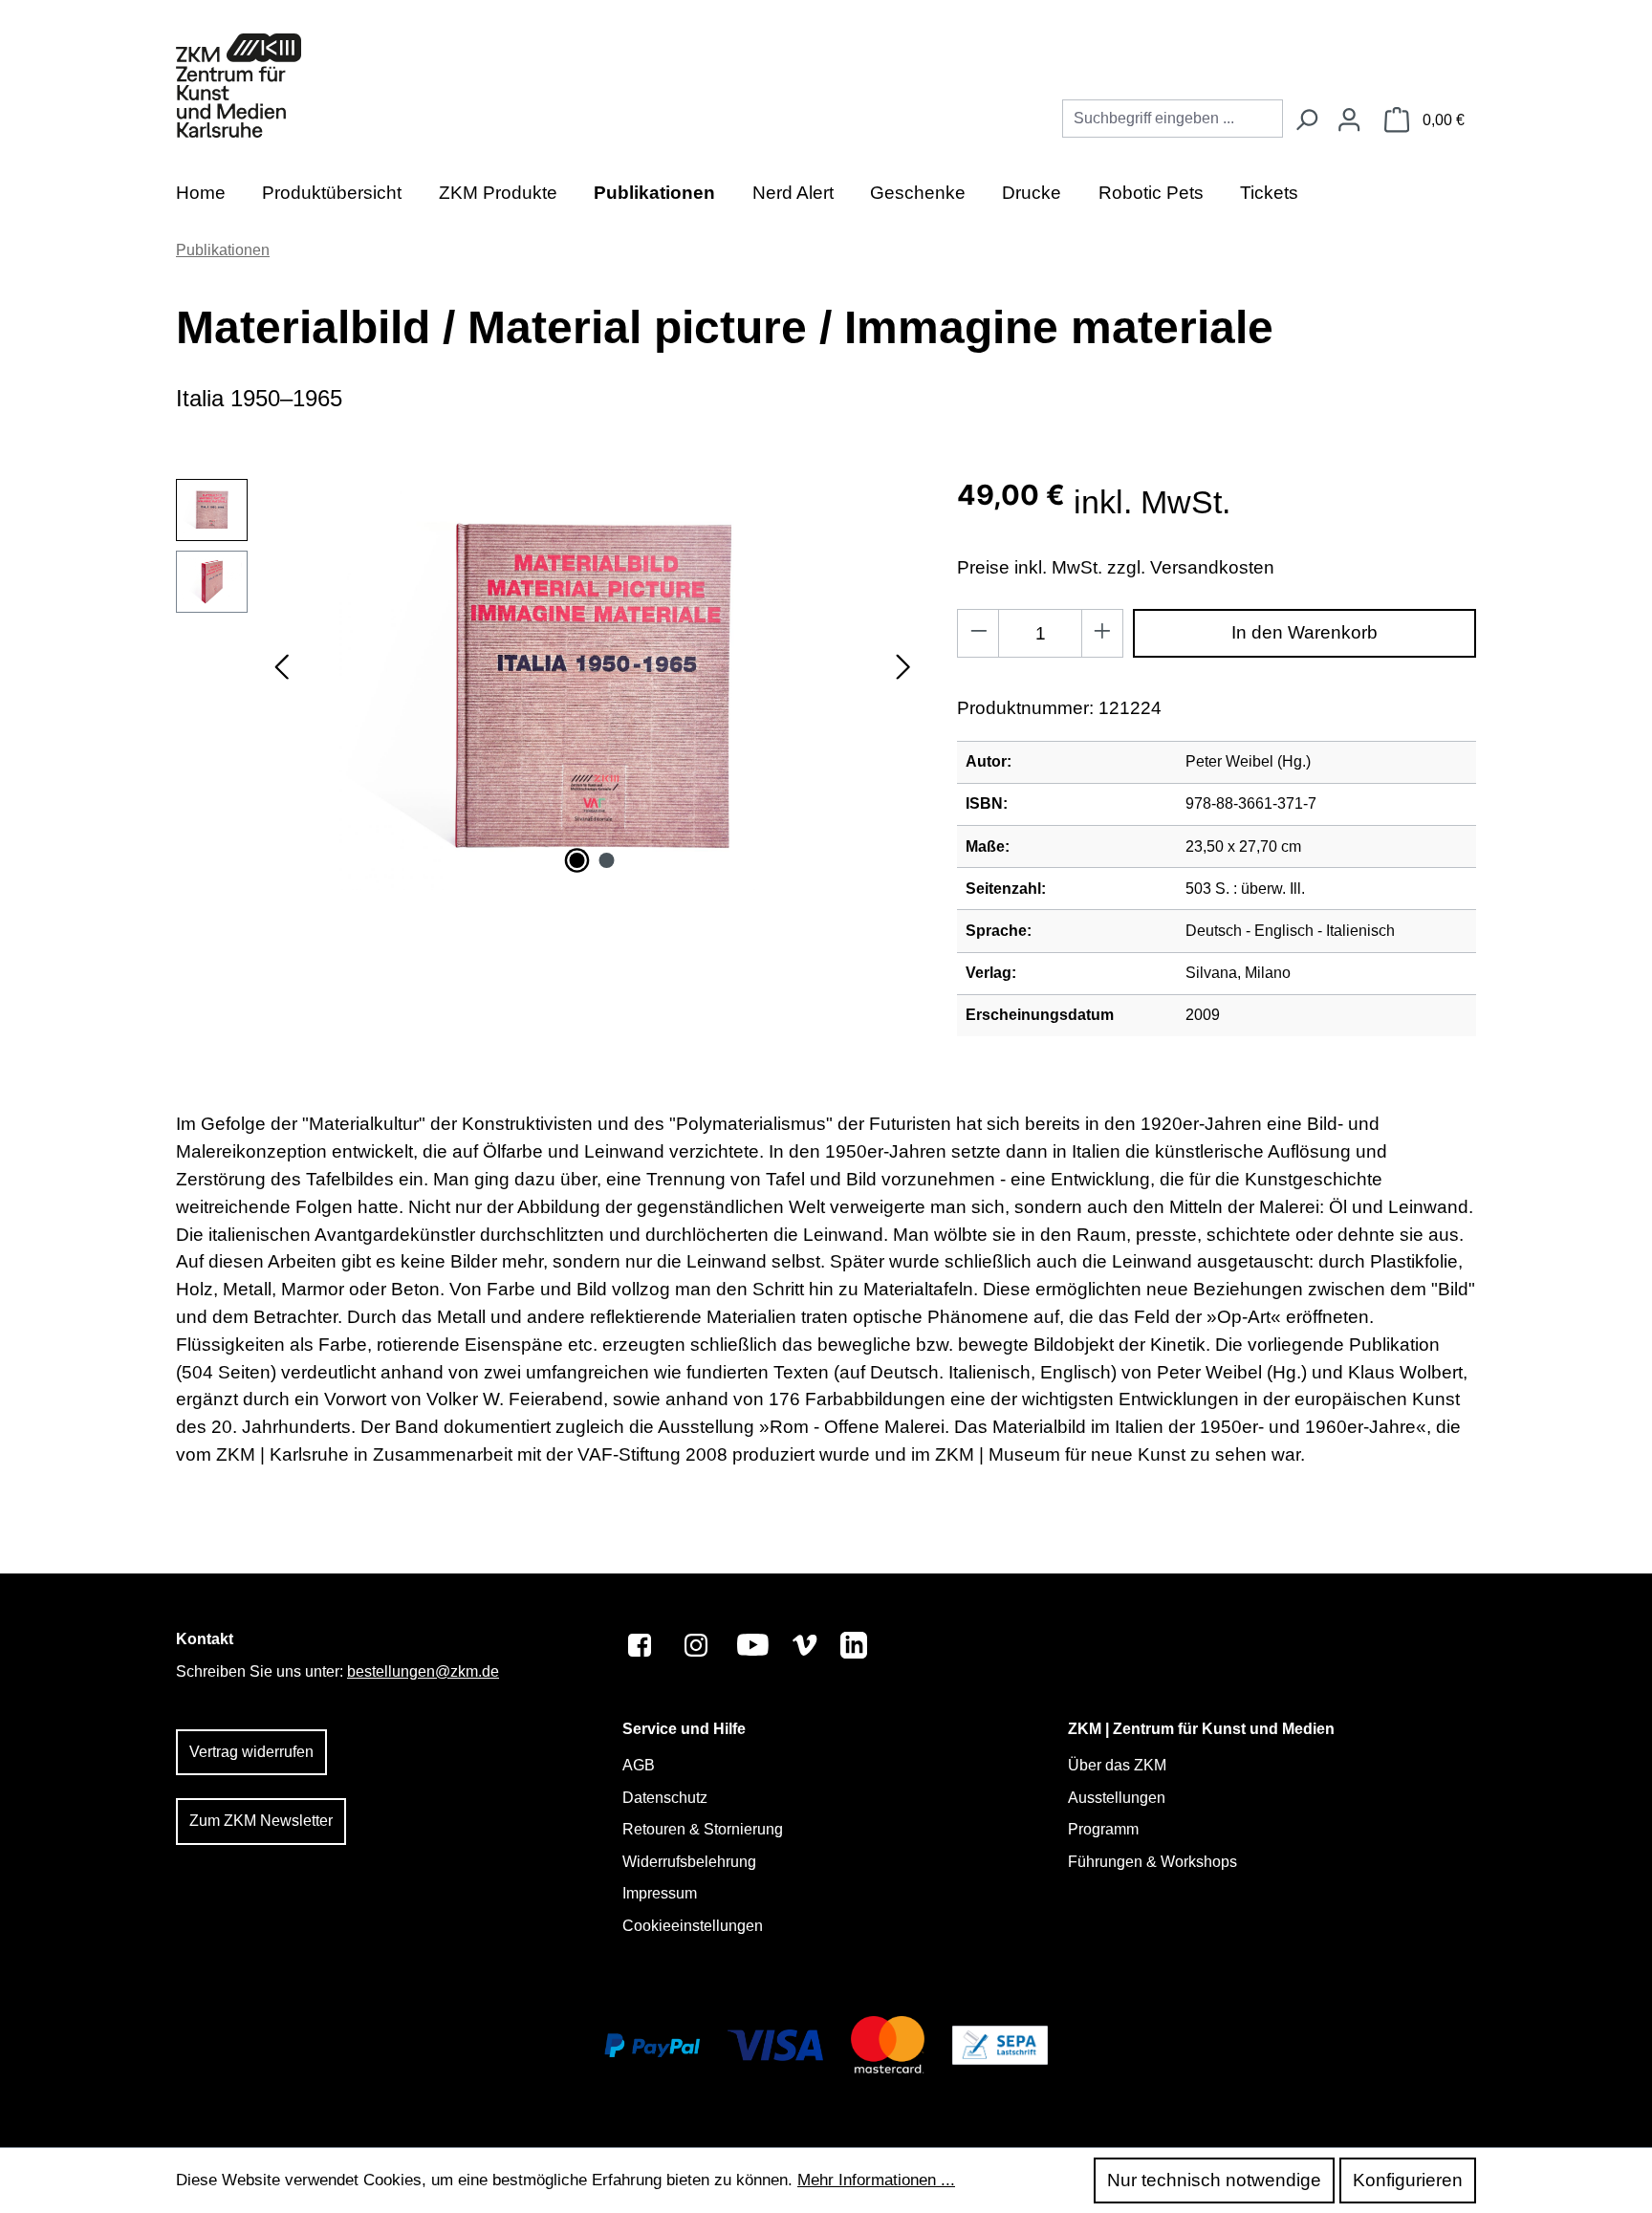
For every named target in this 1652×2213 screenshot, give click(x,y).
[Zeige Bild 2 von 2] (607, 860)
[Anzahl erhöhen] (1103, 633)
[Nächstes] (903, 684)
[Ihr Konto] (1349, 121)
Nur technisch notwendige (1214, 2180)
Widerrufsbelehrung (689, 1862)
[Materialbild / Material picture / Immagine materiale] (592, 684)
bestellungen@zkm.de (423, 1671)
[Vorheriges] (281, 684)
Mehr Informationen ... (876, 2180)
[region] (547, 684)
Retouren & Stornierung (703, 1829)
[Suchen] (1306, 121)
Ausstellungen (1117, 1798)
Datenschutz (665, 1798)
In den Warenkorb (1304, 632)
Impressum (660, 1893)
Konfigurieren (1408, 2180)
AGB (639, 1765)
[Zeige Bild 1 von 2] (577, 860)
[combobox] (1173, 119)
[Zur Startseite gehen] (239, 86)
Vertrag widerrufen (251, 1752)
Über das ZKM (1117, 1765)
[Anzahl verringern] (978, 633)
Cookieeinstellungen (693, 1926)
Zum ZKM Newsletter (261, 1821)
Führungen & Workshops (1152, 1862)
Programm (1103, 1829)
